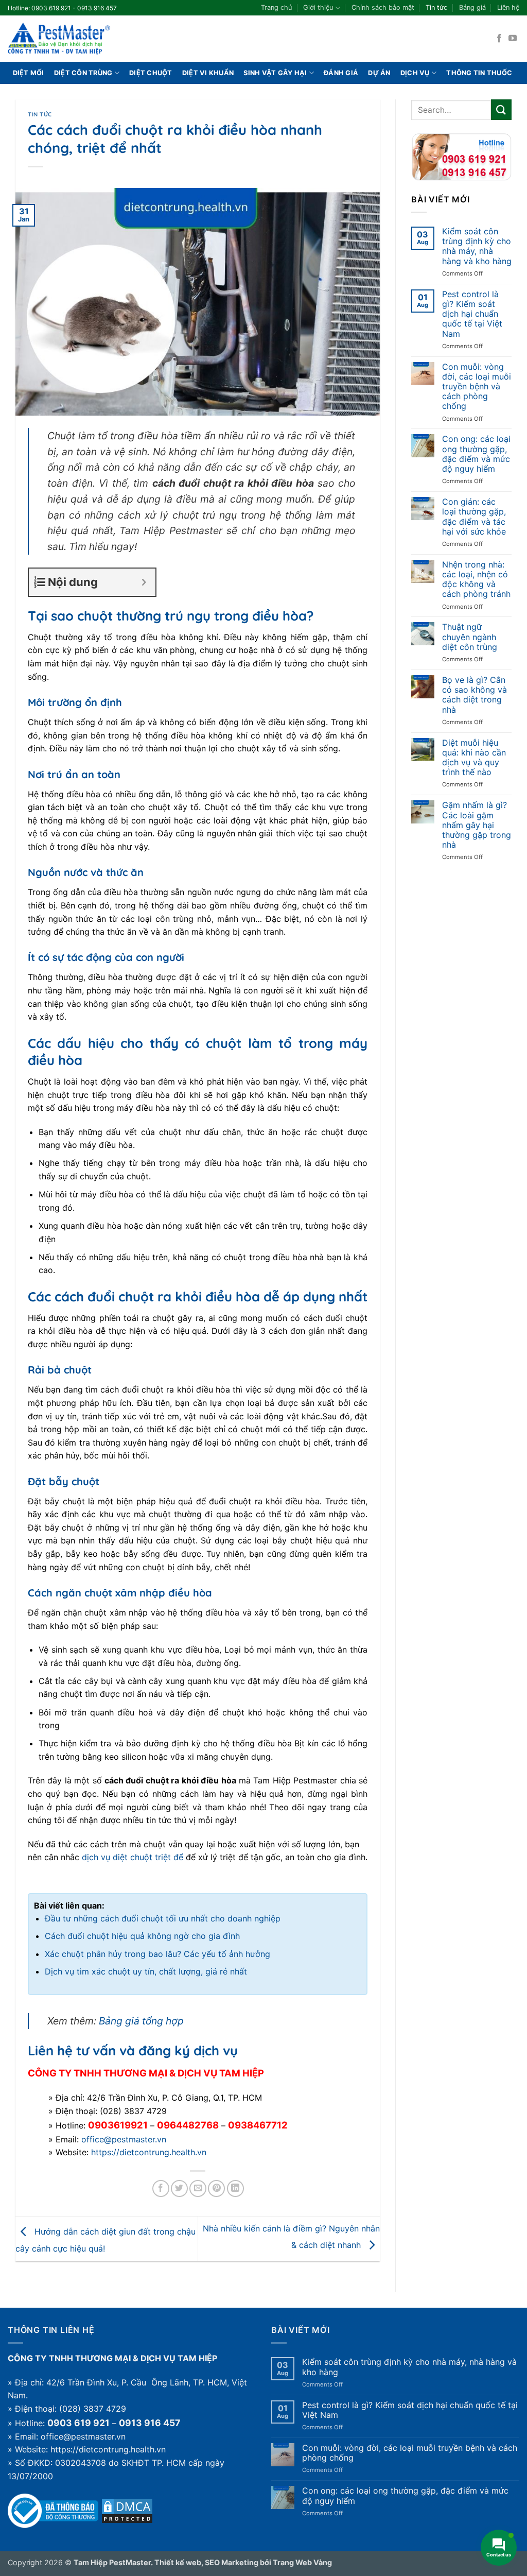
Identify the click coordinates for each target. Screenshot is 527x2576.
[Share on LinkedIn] (235, 2188)
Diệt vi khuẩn (208, 73)
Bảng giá (472, 7)
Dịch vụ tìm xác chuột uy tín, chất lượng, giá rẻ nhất (146, 1971)
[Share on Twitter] (179, 2188)
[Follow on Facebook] (499, 39)
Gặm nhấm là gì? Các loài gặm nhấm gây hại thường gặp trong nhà (477, 825)
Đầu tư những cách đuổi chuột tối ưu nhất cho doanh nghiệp (163, 1918)
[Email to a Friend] (198, 2188)
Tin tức (436, 7)
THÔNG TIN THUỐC (479, 73)
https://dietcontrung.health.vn (149, 2152)
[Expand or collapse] (144, 582)
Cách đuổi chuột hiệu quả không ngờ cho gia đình (142, 1936)
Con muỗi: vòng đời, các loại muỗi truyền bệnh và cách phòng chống (477, 387)
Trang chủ (276, 7)
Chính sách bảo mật (383, 7)
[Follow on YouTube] (513, 39)
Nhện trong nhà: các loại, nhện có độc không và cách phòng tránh (476, 580)
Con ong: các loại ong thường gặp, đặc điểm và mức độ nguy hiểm (476, 454)
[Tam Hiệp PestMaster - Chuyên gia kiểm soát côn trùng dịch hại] (59, 39)
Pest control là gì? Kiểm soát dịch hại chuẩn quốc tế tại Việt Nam (472, 314)
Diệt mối (29, 73)
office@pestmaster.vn (124, 2139)
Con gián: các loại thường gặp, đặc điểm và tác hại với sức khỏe (474, 517)
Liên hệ (508, 7)
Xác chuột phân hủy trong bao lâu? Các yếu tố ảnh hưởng (157, 1954)
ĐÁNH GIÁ (341, 73)
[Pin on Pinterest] (216, 2188)
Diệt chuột (151, 73)
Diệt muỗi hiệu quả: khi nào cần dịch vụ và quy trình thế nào (474, 758)
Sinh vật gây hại (275, 73)
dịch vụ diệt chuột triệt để (133, 1857)
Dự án (379, 73)
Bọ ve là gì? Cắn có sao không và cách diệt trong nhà (475, 695)
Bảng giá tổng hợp (141, 2021)
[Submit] (501, 109)
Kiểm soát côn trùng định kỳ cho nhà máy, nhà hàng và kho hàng (477, 246)
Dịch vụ (415, 73)
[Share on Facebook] (161, 2188)
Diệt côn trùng (83, 73)
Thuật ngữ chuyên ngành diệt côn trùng (470, 637)
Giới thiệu (318, 7)
